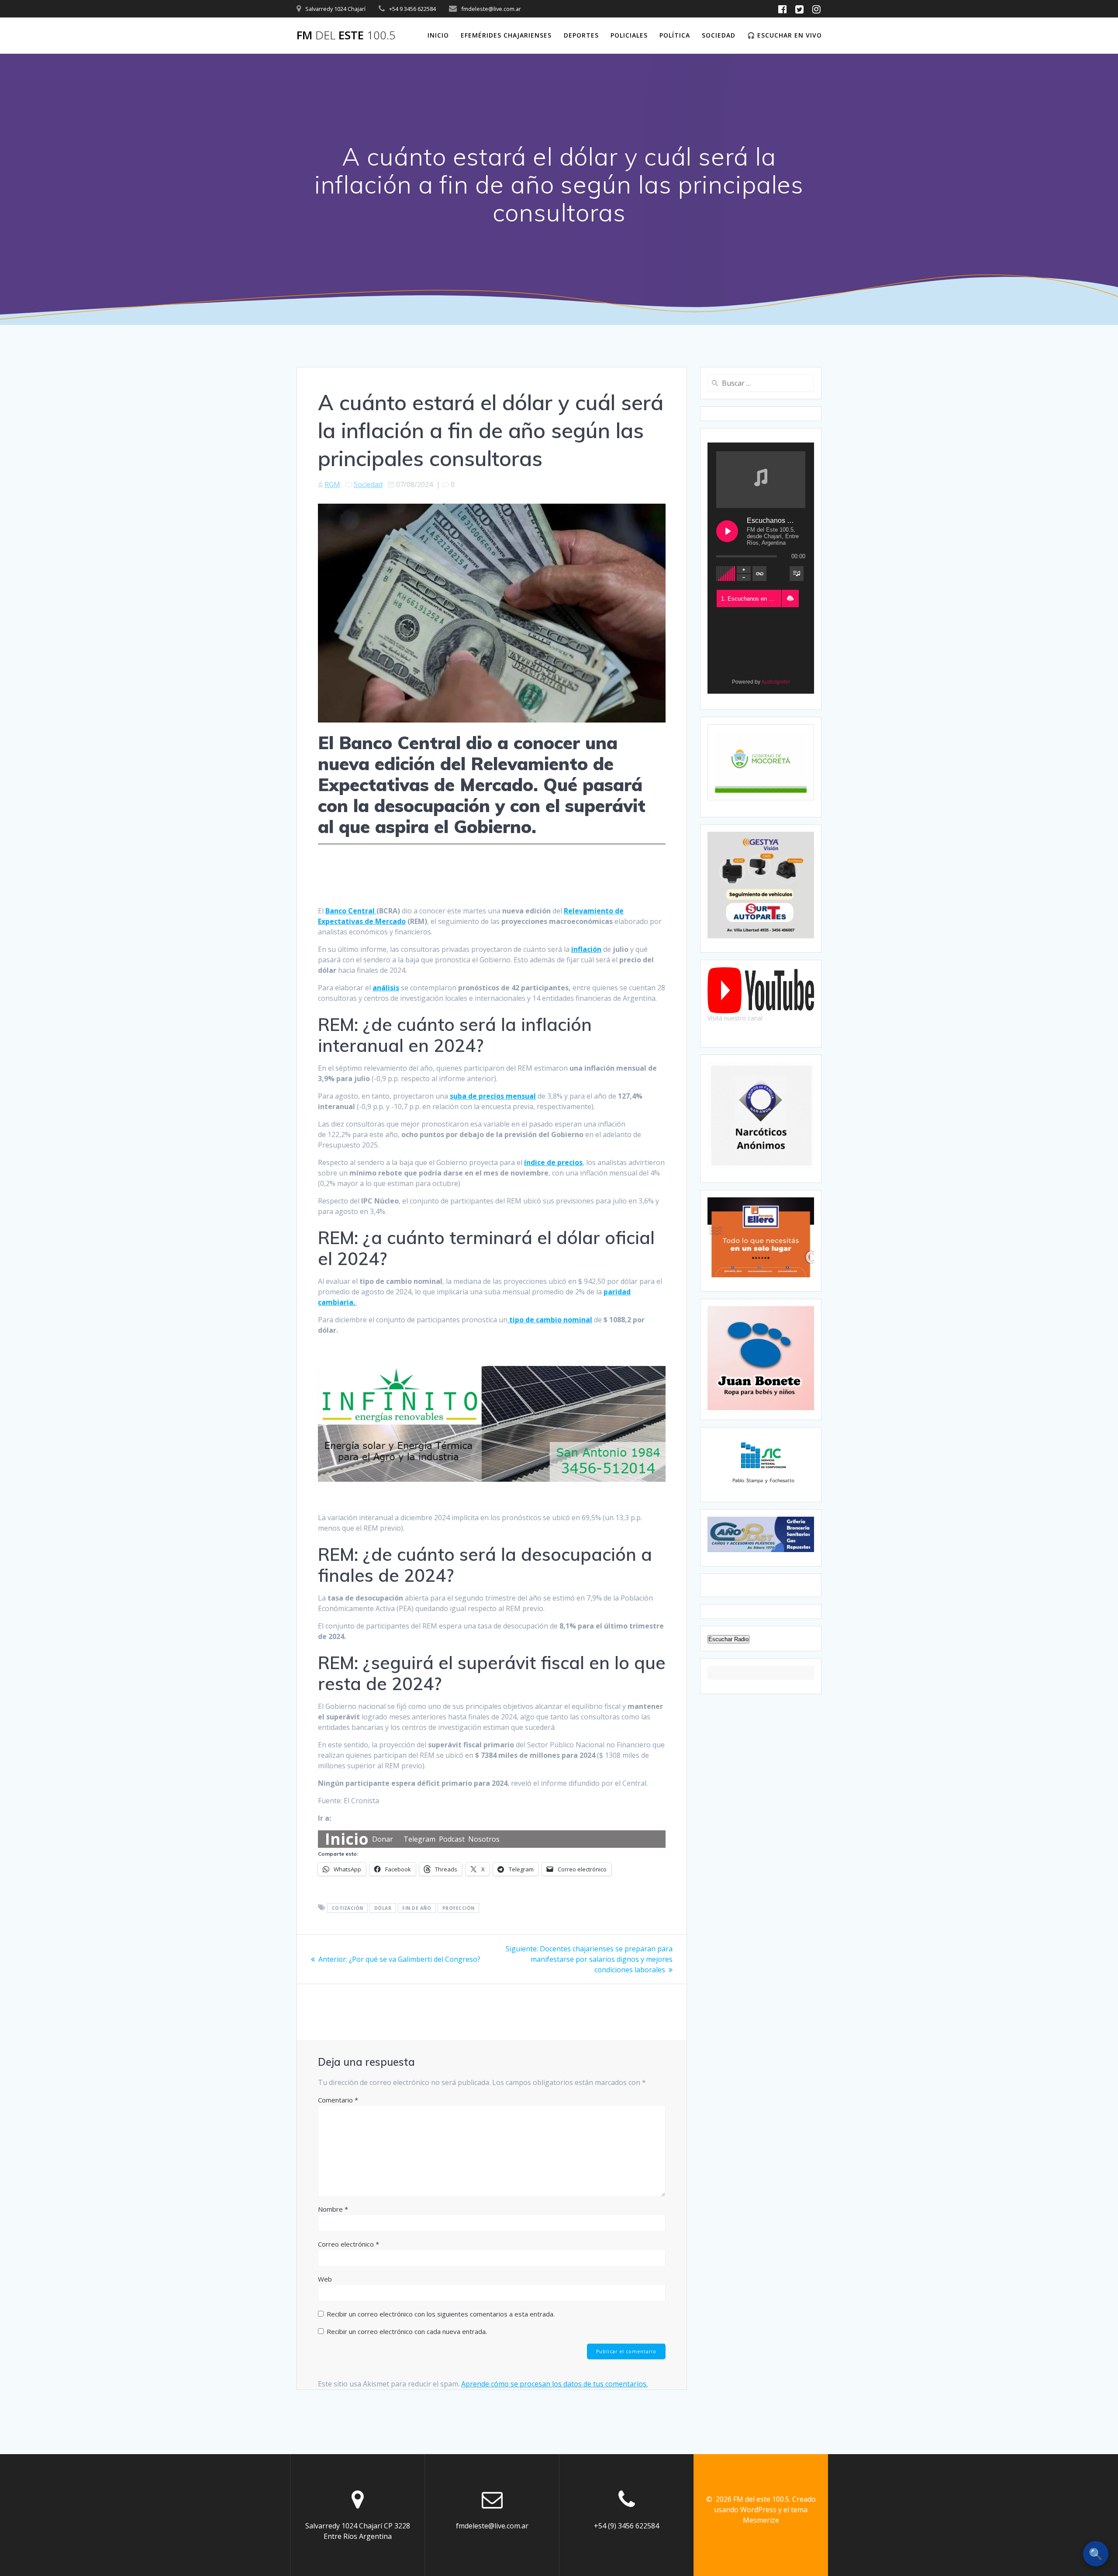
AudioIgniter (776, 682)
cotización (348, 1908)
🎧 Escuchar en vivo (785, 35)
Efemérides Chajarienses (506, 35)
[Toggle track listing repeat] (759, 574)
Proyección (459, 1908)
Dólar (383, 1908)
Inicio (438, 35)
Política (675, 35)
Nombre (333, 2209)
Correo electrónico (349, 2244)
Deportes (581, 35)
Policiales (629, 35)
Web (325, 2279)
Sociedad (719, 35)
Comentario (338, 2100)
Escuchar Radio (728, 1639)
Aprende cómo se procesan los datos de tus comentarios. (554, 2384)
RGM (332, 484)
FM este (346, 35)
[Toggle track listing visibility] (797, 574)
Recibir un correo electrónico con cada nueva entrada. (407, 2331)
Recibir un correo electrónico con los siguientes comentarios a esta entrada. (441, 2314)
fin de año (417, 1908)
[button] (790, 598)
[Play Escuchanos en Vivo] (727, 531)
